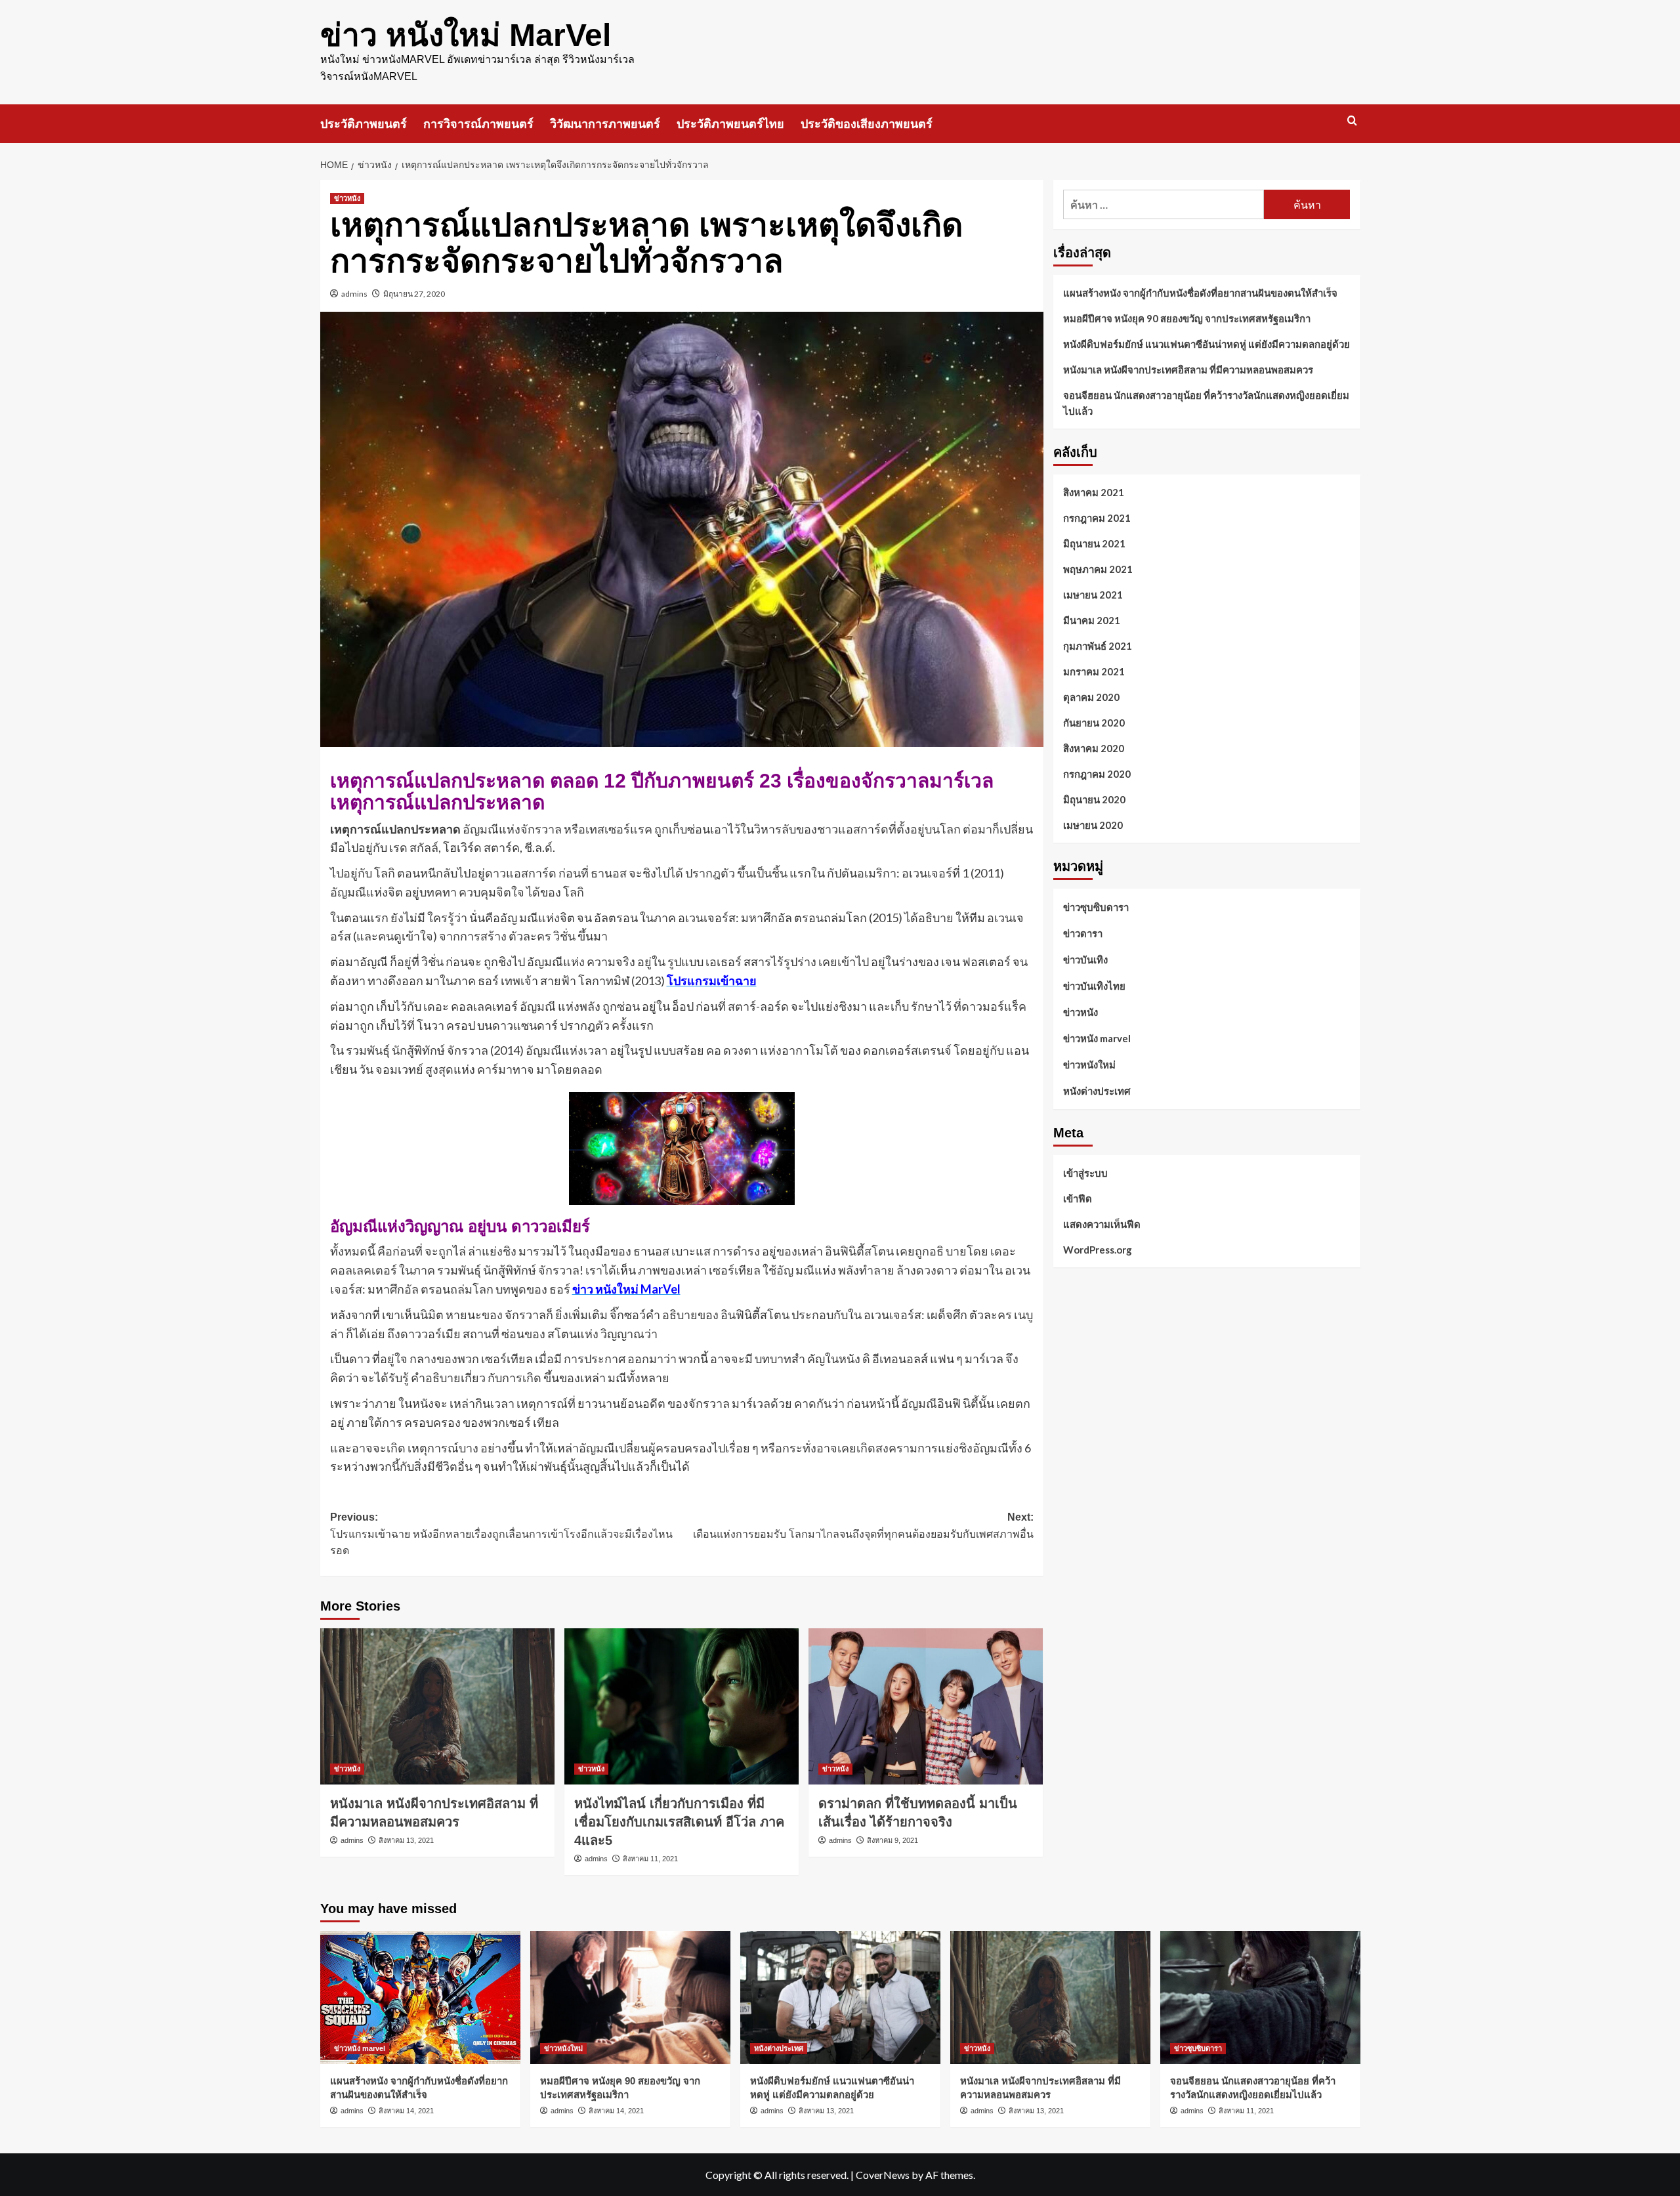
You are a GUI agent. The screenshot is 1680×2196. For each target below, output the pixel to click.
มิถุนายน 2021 (1094, 543)
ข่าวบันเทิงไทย (1094, 986)
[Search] (1352, 121)
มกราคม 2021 (1094, 671)
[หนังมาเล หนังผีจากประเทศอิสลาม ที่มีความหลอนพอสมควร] (437, 1706)
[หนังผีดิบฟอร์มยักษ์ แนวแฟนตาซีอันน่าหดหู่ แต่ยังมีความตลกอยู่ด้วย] (840, 1997)
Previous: (501, 1534)
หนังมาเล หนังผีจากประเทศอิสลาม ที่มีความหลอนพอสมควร (1188, 370)
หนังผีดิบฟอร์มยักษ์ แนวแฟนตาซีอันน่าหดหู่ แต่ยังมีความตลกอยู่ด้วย (1207, 344)
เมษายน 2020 (1093, 825)
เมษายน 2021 (1093, 595)
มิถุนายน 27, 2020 (414, 294)
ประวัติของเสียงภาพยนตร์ (867, 124)
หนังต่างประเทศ (1097, 1091)
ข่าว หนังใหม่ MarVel (466, 35)
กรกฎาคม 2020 (1097, 774)
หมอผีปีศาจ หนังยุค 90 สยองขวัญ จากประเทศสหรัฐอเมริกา (1187, 318)
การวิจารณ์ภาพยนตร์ (478, 124)
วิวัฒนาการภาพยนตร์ (605, 124)
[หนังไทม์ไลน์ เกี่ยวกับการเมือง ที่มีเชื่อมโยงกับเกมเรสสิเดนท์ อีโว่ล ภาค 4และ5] (682, 1706)
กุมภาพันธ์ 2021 (1098, 646)
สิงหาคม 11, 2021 (650, 1859)
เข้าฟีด (1078, 1198)
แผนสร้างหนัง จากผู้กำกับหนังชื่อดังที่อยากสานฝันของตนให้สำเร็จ (1200, 293)
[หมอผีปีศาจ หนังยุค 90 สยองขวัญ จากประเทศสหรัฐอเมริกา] (630, 1997)
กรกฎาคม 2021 (1097, 518)
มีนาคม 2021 (1092, 620)
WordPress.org (1098, 1249)
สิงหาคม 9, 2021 (892, 1840)
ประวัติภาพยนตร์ (364, 124)
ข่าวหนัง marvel (1097, 1038)
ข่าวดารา (1083, 933)
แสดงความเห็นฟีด (1102, 1223)
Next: (863, 1526)
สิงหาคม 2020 (1094, 748)
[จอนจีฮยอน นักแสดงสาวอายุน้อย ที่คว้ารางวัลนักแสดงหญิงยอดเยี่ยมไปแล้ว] (1260, 1997)
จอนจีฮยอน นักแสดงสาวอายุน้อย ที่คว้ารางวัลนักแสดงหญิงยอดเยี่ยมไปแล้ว (1206, 403)
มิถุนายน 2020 (1094, 799)
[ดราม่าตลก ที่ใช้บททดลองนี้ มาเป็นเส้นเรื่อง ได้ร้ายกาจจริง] (926, 1706)
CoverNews (883, 2175)
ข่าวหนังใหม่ (1089, 1065)
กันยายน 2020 (1094, 723)
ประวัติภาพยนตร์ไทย (730, 124)
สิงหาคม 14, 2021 (406, 2111)
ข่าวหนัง (347, 198)
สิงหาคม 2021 (1094, 492)
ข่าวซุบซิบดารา (1096, 907)
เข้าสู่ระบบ (1085, 1172)
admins (354, 294)
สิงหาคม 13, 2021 (406, 1840)
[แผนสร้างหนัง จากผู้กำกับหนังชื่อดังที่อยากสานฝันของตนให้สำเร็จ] (420, 1997)
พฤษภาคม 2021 (1098, 569)
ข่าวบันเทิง (1085, 960)
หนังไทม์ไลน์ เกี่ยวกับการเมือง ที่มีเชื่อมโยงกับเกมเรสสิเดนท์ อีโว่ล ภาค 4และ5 (679, 1822)
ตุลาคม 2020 (1091, 697)
